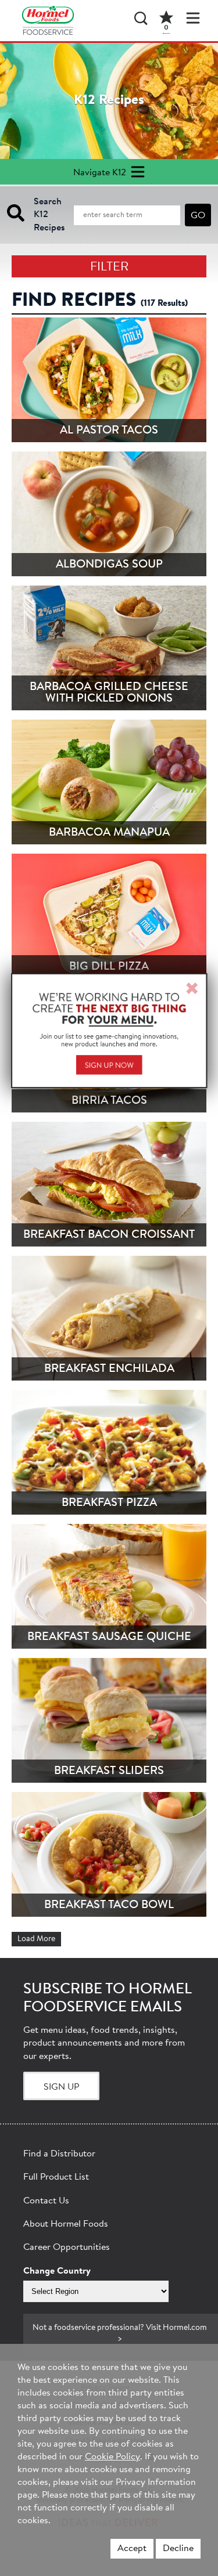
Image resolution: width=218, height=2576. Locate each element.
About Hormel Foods (66, 2224)
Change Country (57, 2271)
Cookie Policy (112, 2457)
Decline (178, 2549)
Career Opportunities (67, 2248)
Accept (132, 2549)
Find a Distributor (59, 2154)
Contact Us (46, 2201)
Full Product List (56, 2177)
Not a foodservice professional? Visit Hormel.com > (120, 2334)
